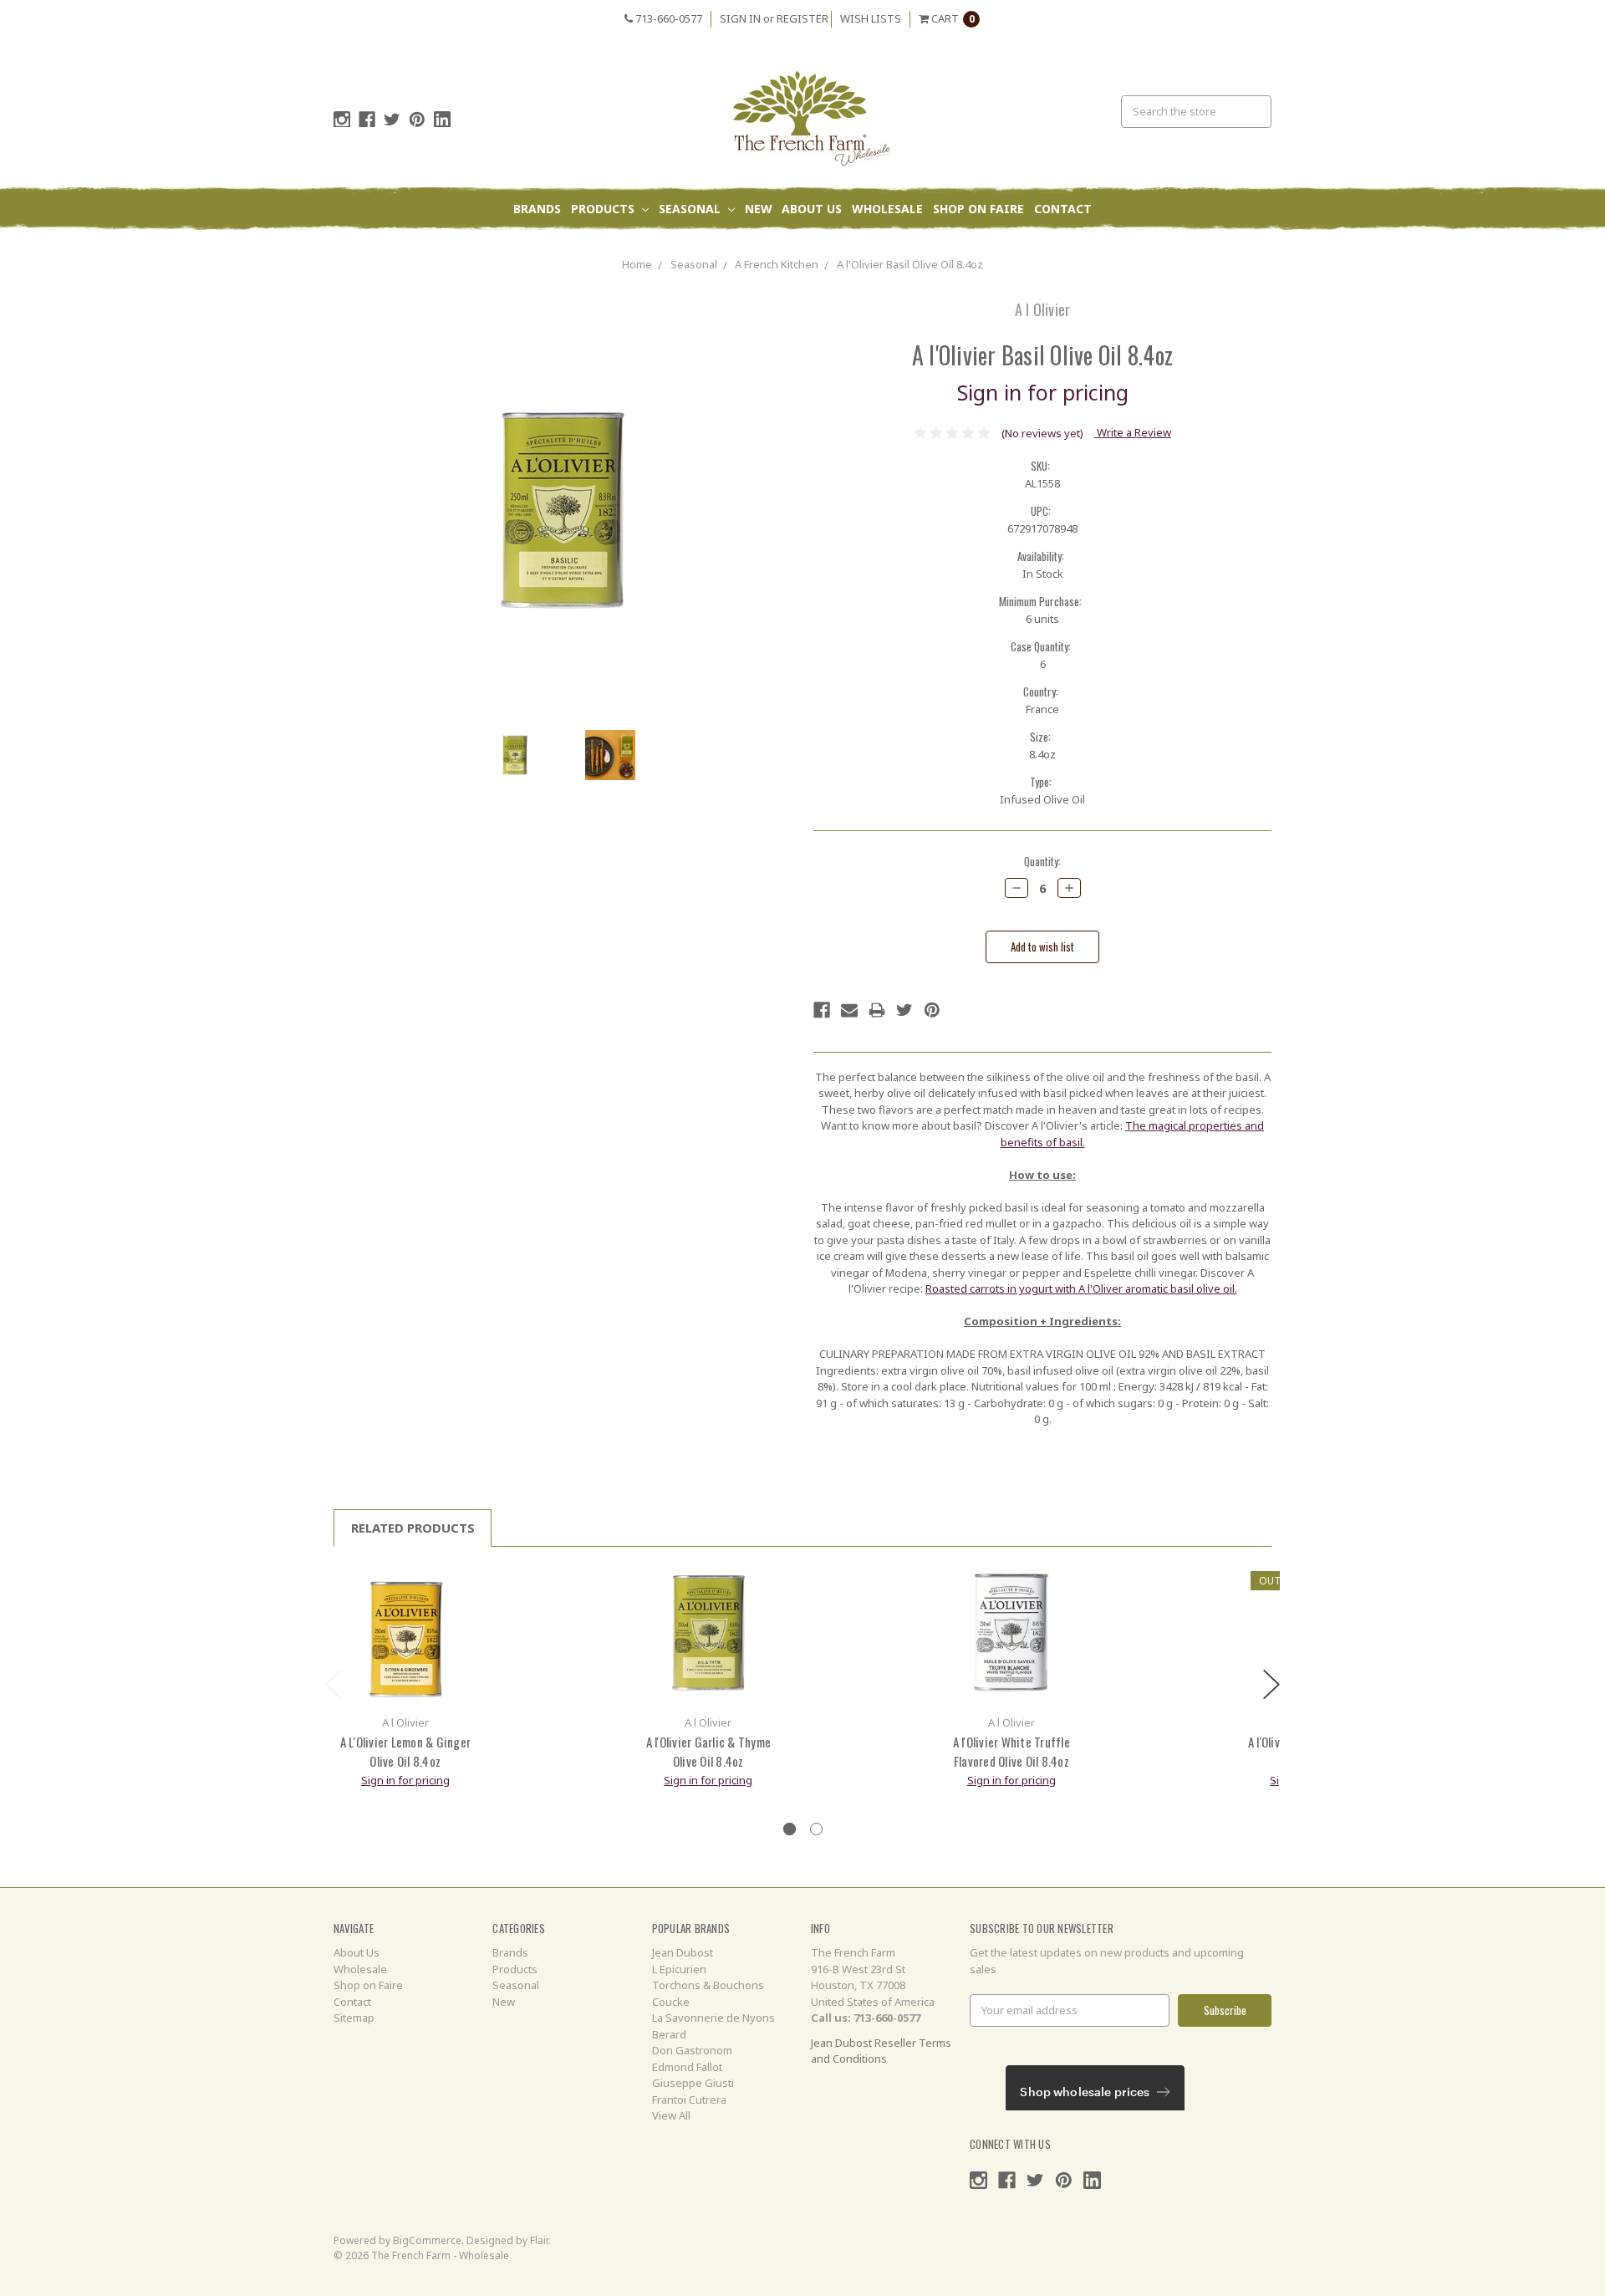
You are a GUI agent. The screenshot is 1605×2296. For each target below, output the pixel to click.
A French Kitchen (777, 264)
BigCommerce (427, 2240)
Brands (537, 209)
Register (802, 18)
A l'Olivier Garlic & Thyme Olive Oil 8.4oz (709, 1751)
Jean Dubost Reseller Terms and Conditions (881, 2051)
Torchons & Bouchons (708, 1985)
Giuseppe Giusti (693, 2083)
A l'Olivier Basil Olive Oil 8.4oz (910, 264)
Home (637, 264)
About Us (812, 209)
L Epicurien (679, 1969)
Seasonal (691, 209)
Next (1271, 1684)
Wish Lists (871, 18)
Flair (539, 2240)
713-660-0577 (667, 18)
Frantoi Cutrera (689, 2100)
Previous (334, 1684)
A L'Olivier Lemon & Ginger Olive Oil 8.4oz (406, 1751)
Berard (669, 2034)
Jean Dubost (683, 1952)
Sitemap (354, 2018)
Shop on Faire (978, 209)
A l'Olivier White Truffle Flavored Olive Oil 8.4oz (1011, 1751)
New (759, 209)
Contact (1063, 209)
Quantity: (1042, 862)
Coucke (671, 2002)
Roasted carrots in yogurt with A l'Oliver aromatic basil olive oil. (1081, 1288)
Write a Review (1133, 432)
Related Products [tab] (413, 1528)
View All (671, 2115)
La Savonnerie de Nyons (713, 2018)
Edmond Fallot (687, 2067)
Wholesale (887, 209)
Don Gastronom (692, 2050)
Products (604, 209)
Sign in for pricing (1043, 392)
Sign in (740, 18)
